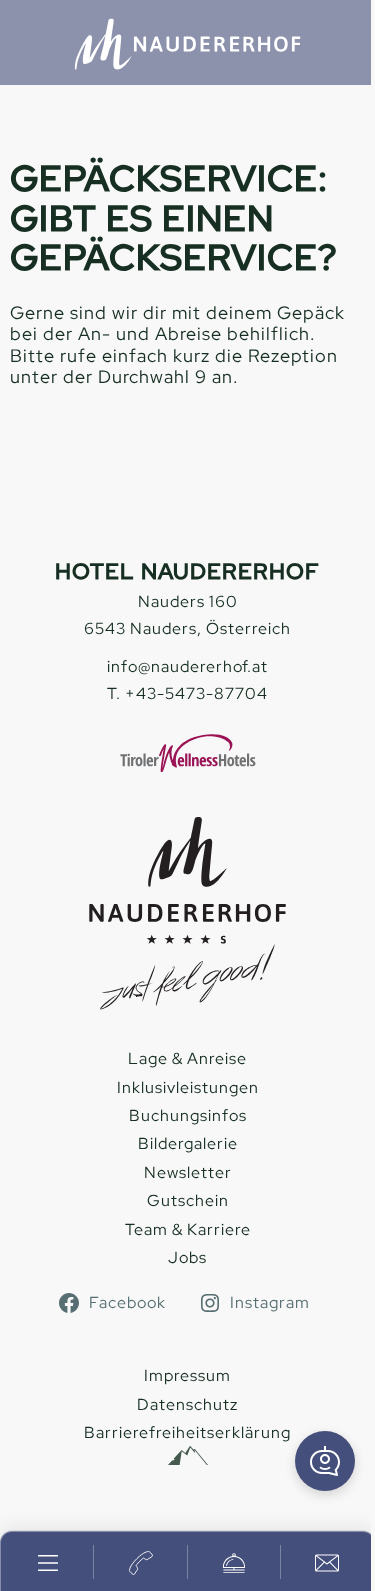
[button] (325, 1461)
